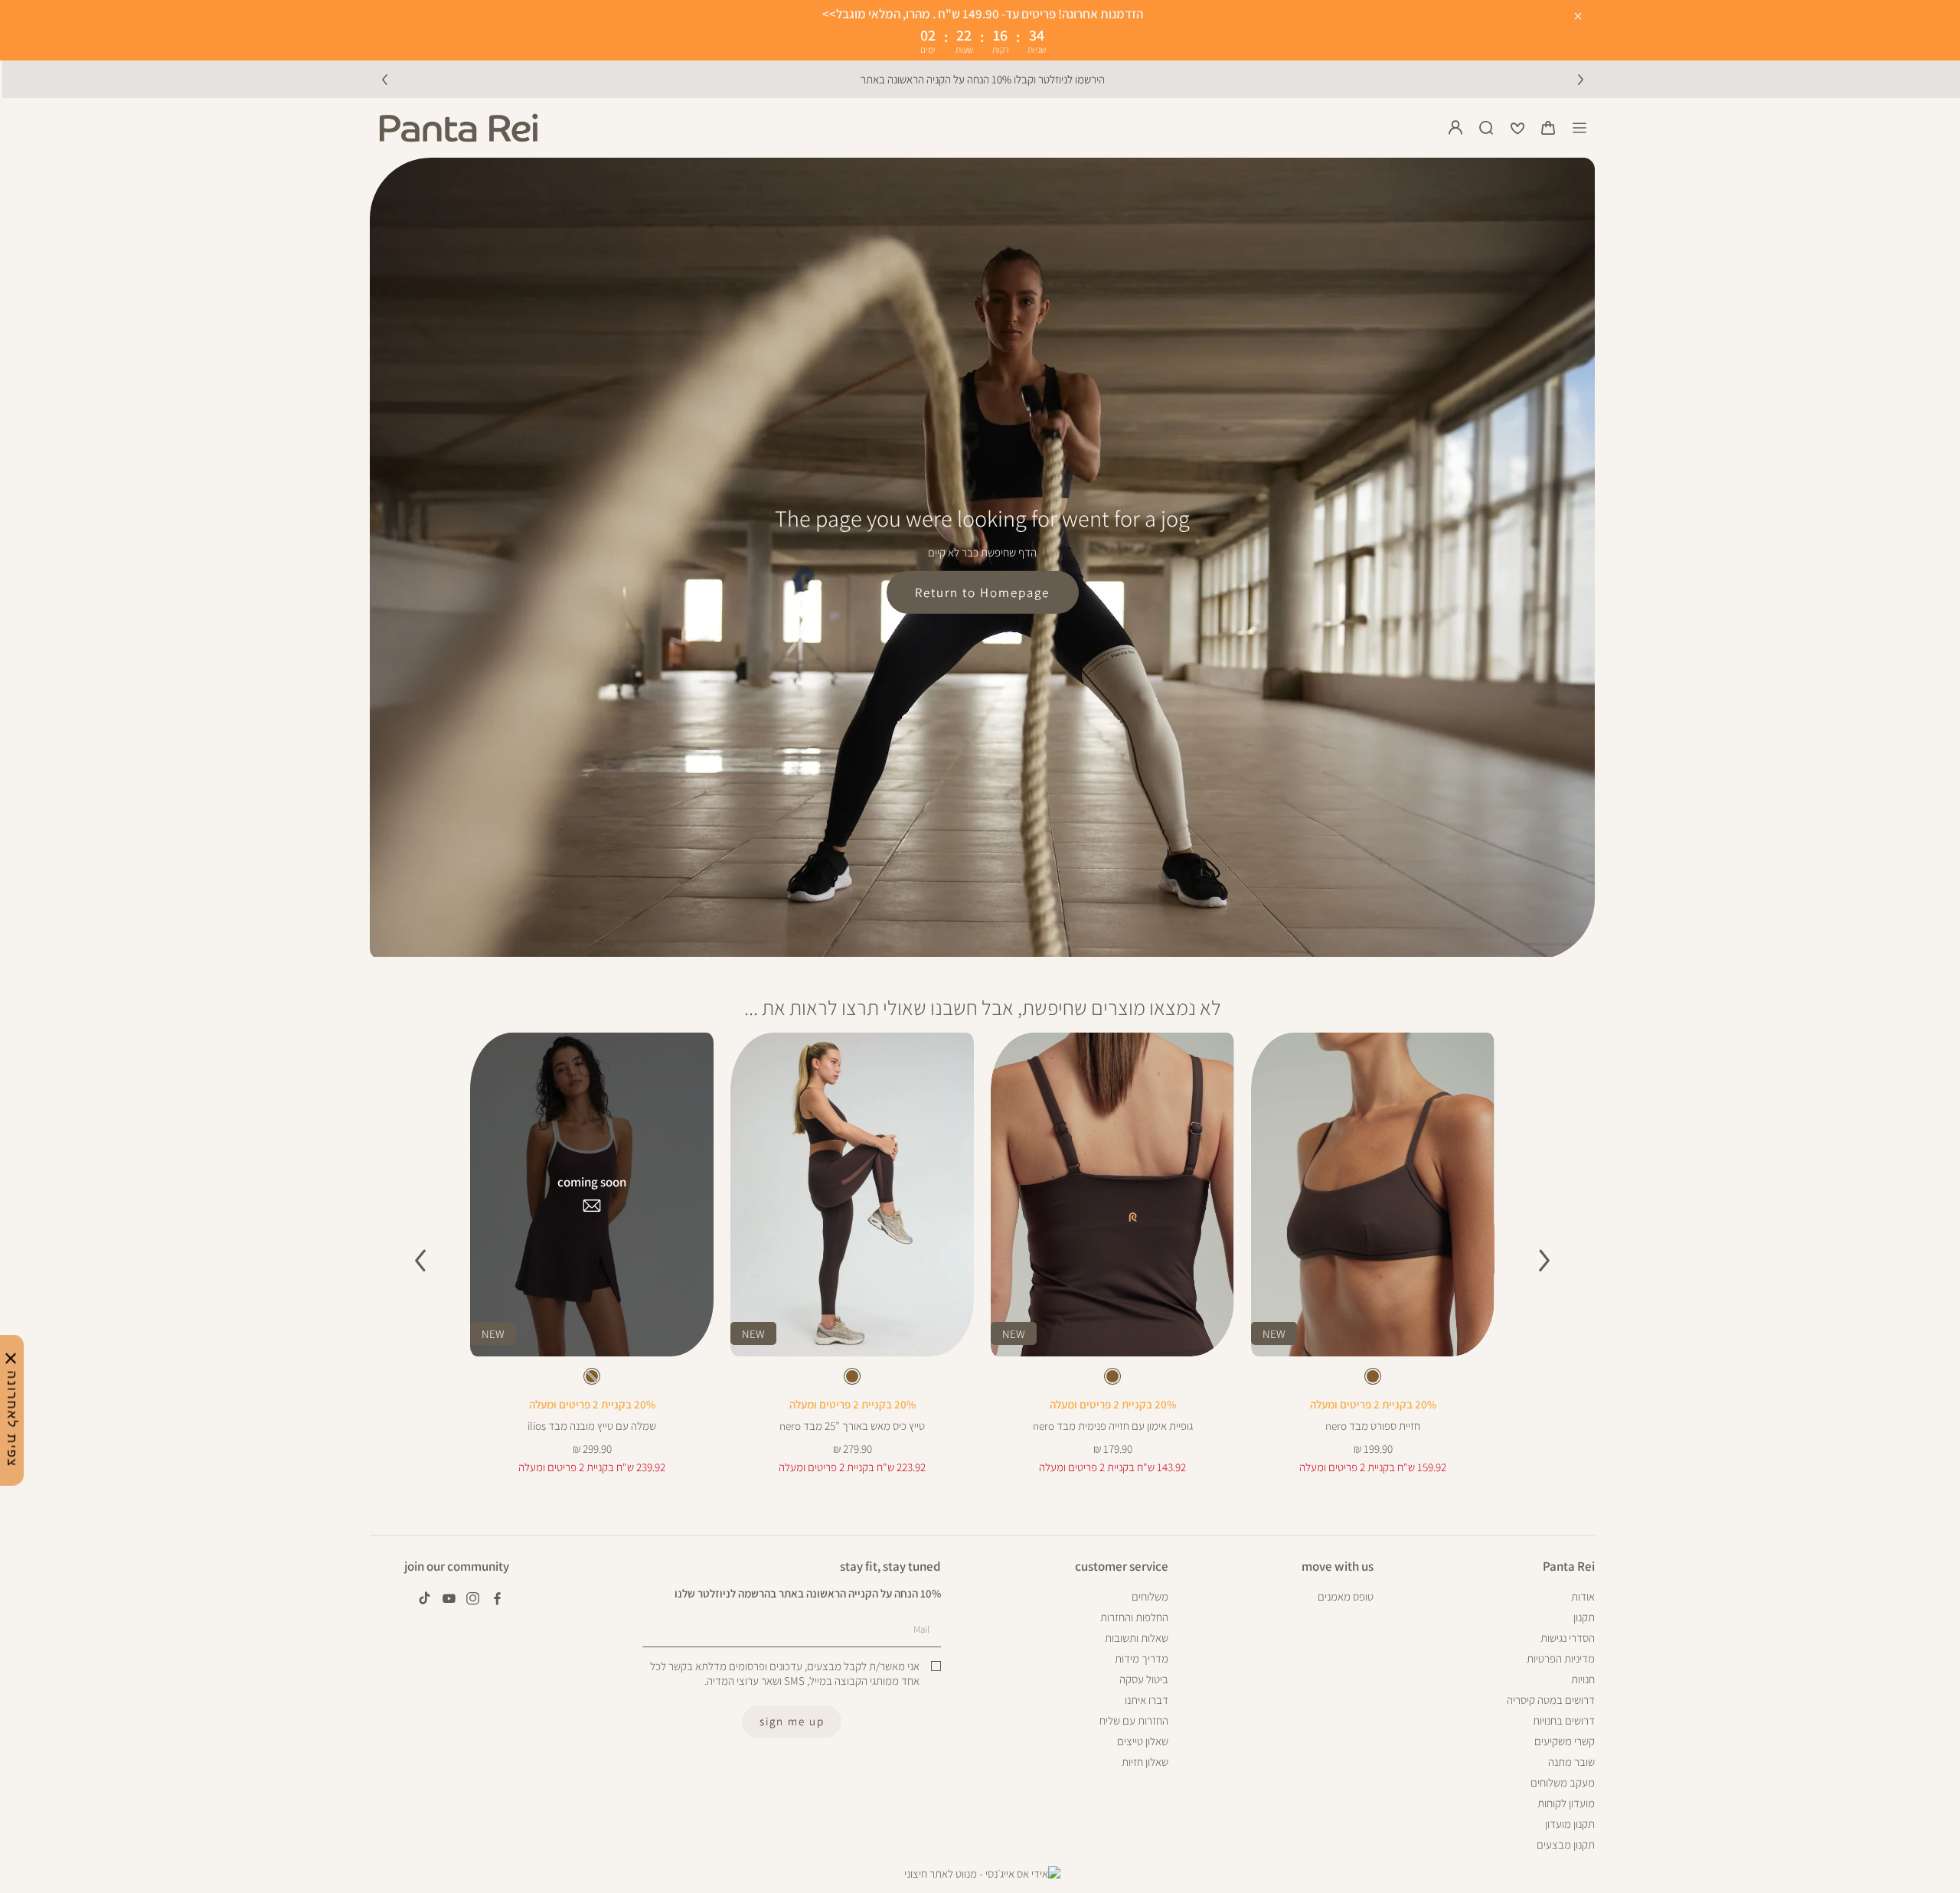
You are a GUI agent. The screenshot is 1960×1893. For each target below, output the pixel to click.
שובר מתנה (1571, 1762)
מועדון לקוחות (1566, 1803)
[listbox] (1372, 1379)
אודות (1583, 1596)
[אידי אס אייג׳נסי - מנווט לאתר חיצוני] (982, 1874)
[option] (1373, 1376)
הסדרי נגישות (1568, 1638)
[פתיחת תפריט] (1579, 128)
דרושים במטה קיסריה (1551, 1700)
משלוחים (1150, 1596)
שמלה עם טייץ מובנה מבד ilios (592, 1426)
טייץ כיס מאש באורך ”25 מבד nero (852, 1426)
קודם (384, 79)
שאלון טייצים (1143, 1741)
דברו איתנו (1147, 1700)
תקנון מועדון (1570, 1824)
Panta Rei (1569, 1567)
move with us (1338, 1567)
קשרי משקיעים (1565, 1741)
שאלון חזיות (1145, 1762)
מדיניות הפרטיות (1561, 1658)
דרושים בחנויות (1564, 1720)
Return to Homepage (982, 592)
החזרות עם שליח (1134, 1720)
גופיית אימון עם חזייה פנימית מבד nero (1113, 1426)
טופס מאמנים (1346, 1596)
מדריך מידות (1142, 1658)
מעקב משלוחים (1563, 1782)
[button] (1548, 128)
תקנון (1584, 1617)
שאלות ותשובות (1137, 1638)
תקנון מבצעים (1566, 1844)
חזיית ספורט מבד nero (1373, 1426)
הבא (1580, 79)
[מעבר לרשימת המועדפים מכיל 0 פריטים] (1517, 128)
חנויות (1583, 1679)
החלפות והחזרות (1134, 1617)
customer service (1122, 1567)
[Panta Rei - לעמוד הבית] (459, 128)
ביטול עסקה (1144, 1679)
